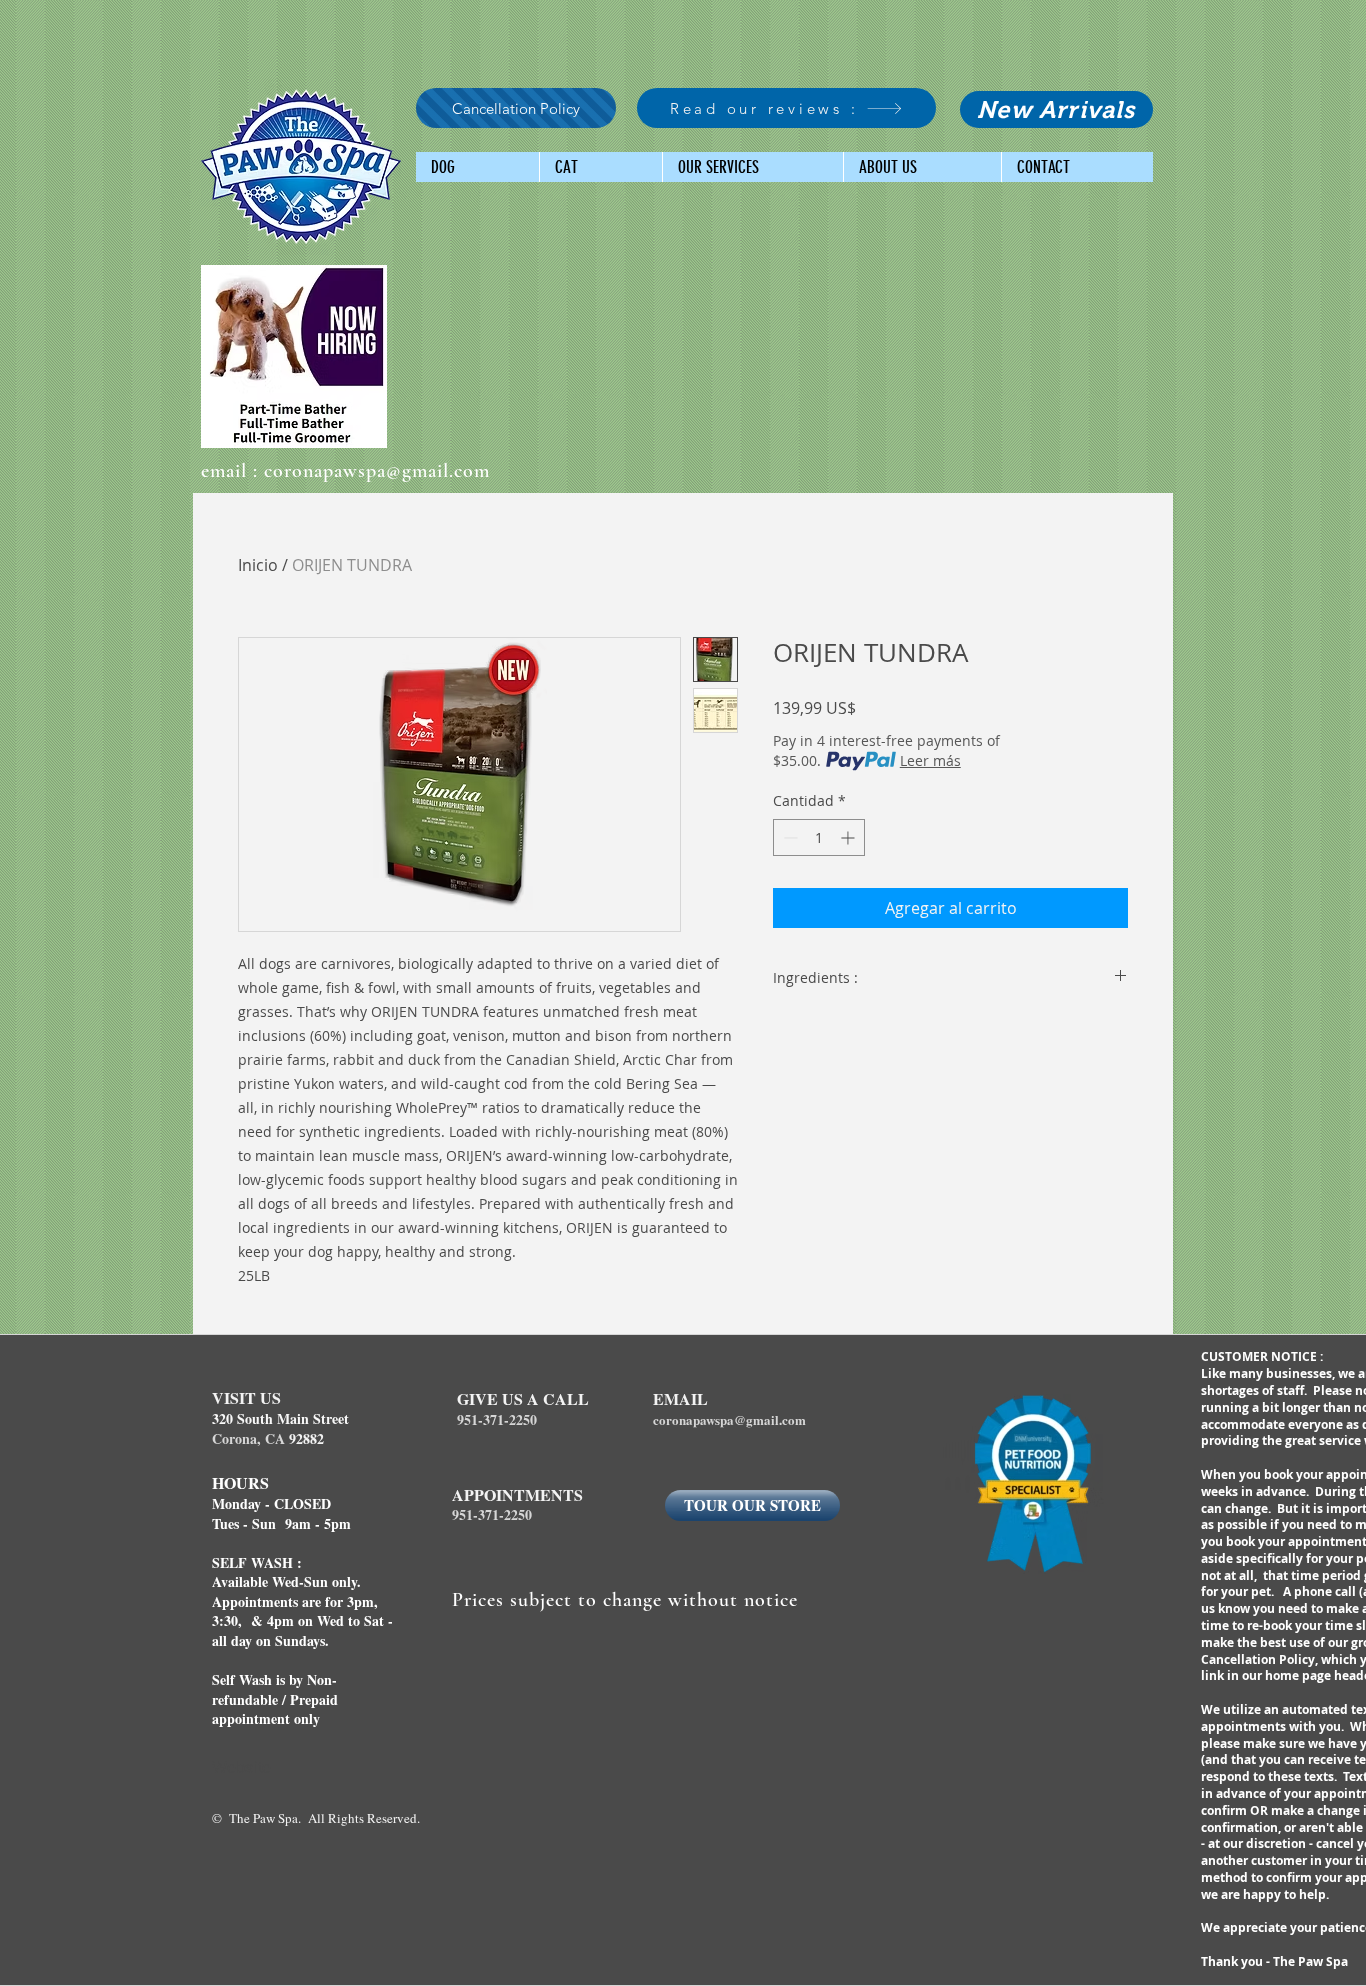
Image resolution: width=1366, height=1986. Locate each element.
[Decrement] (788, 837)
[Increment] (849, 837)
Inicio (258, 565)
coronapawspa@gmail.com (377, 471)
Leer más (930, 760)
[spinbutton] (819, 837)
